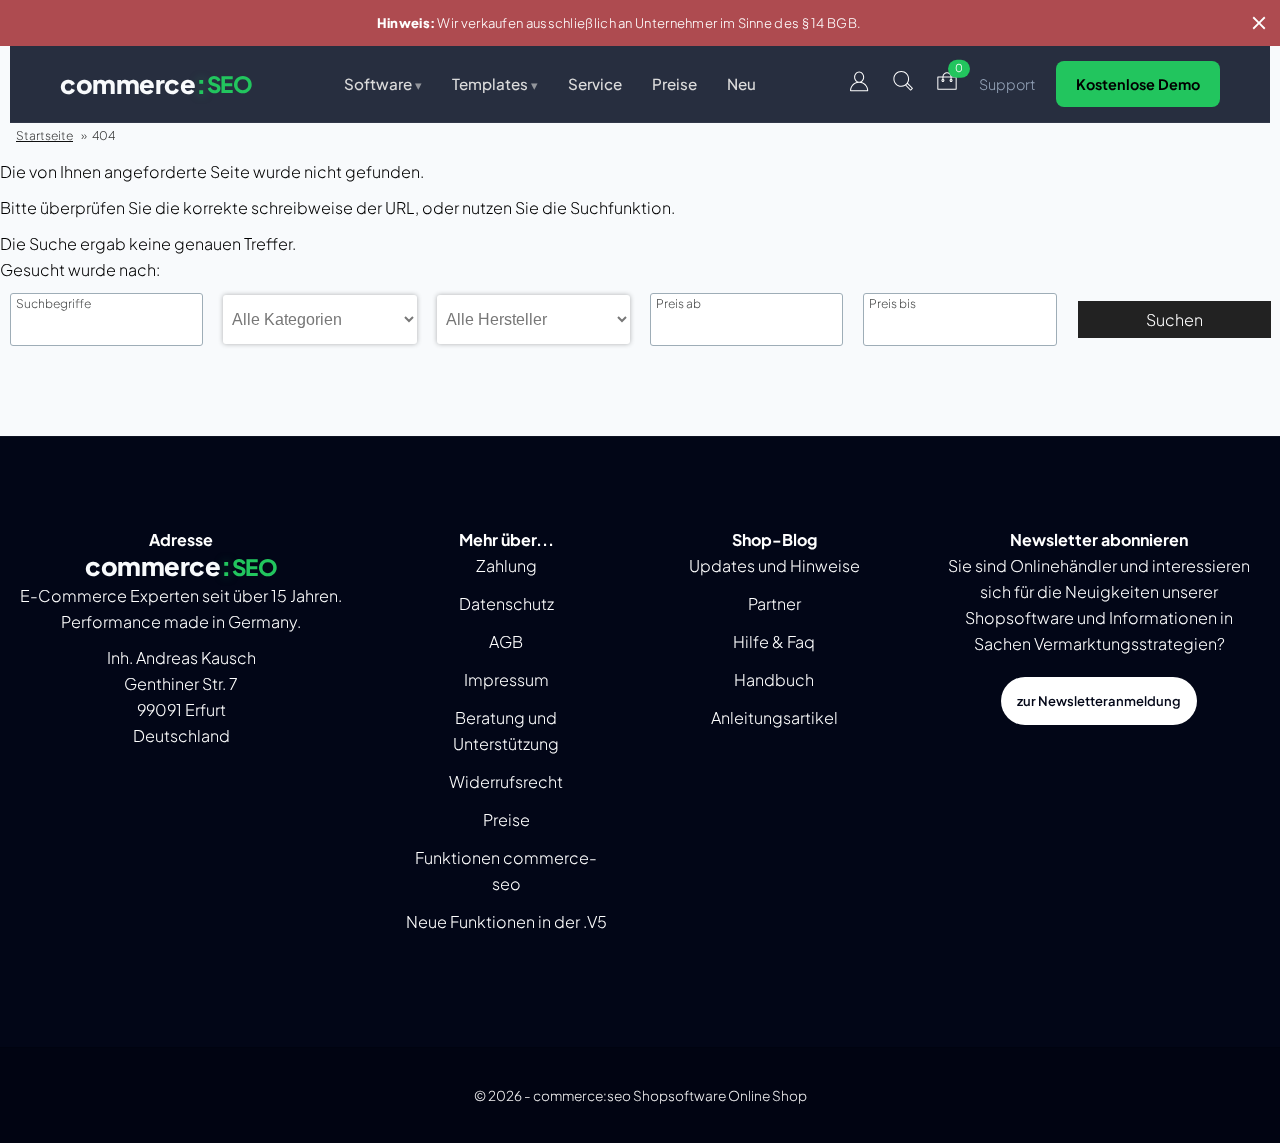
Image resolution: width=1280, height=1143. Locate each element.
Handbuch (774, 679)
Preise (674, 83)
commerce (156, 84)
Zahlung (506, 565)
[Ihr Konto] (859, 84)
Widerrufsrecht (506, 781)
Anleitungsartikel (774, 717)
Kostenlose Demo (1138, 84)
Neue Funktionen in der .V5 (506, 921)
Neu (741, 83)
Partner (774, 603)
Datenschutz (506, 603)
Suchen (1174, 319)
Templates (495, 83)
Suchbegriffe (53, 304)
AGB (506, 641)
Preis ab (678, 304)
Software (383, 83)
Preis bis (892, 304)
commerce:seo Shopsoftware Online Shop (670, 1095)
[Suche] (903, 84)
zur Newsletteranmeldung (1099, 701)
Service (595, 83)
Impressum (506, 679)
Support (1007, 84)
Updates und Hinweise (774, 565)
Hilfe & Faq (774, 641)
